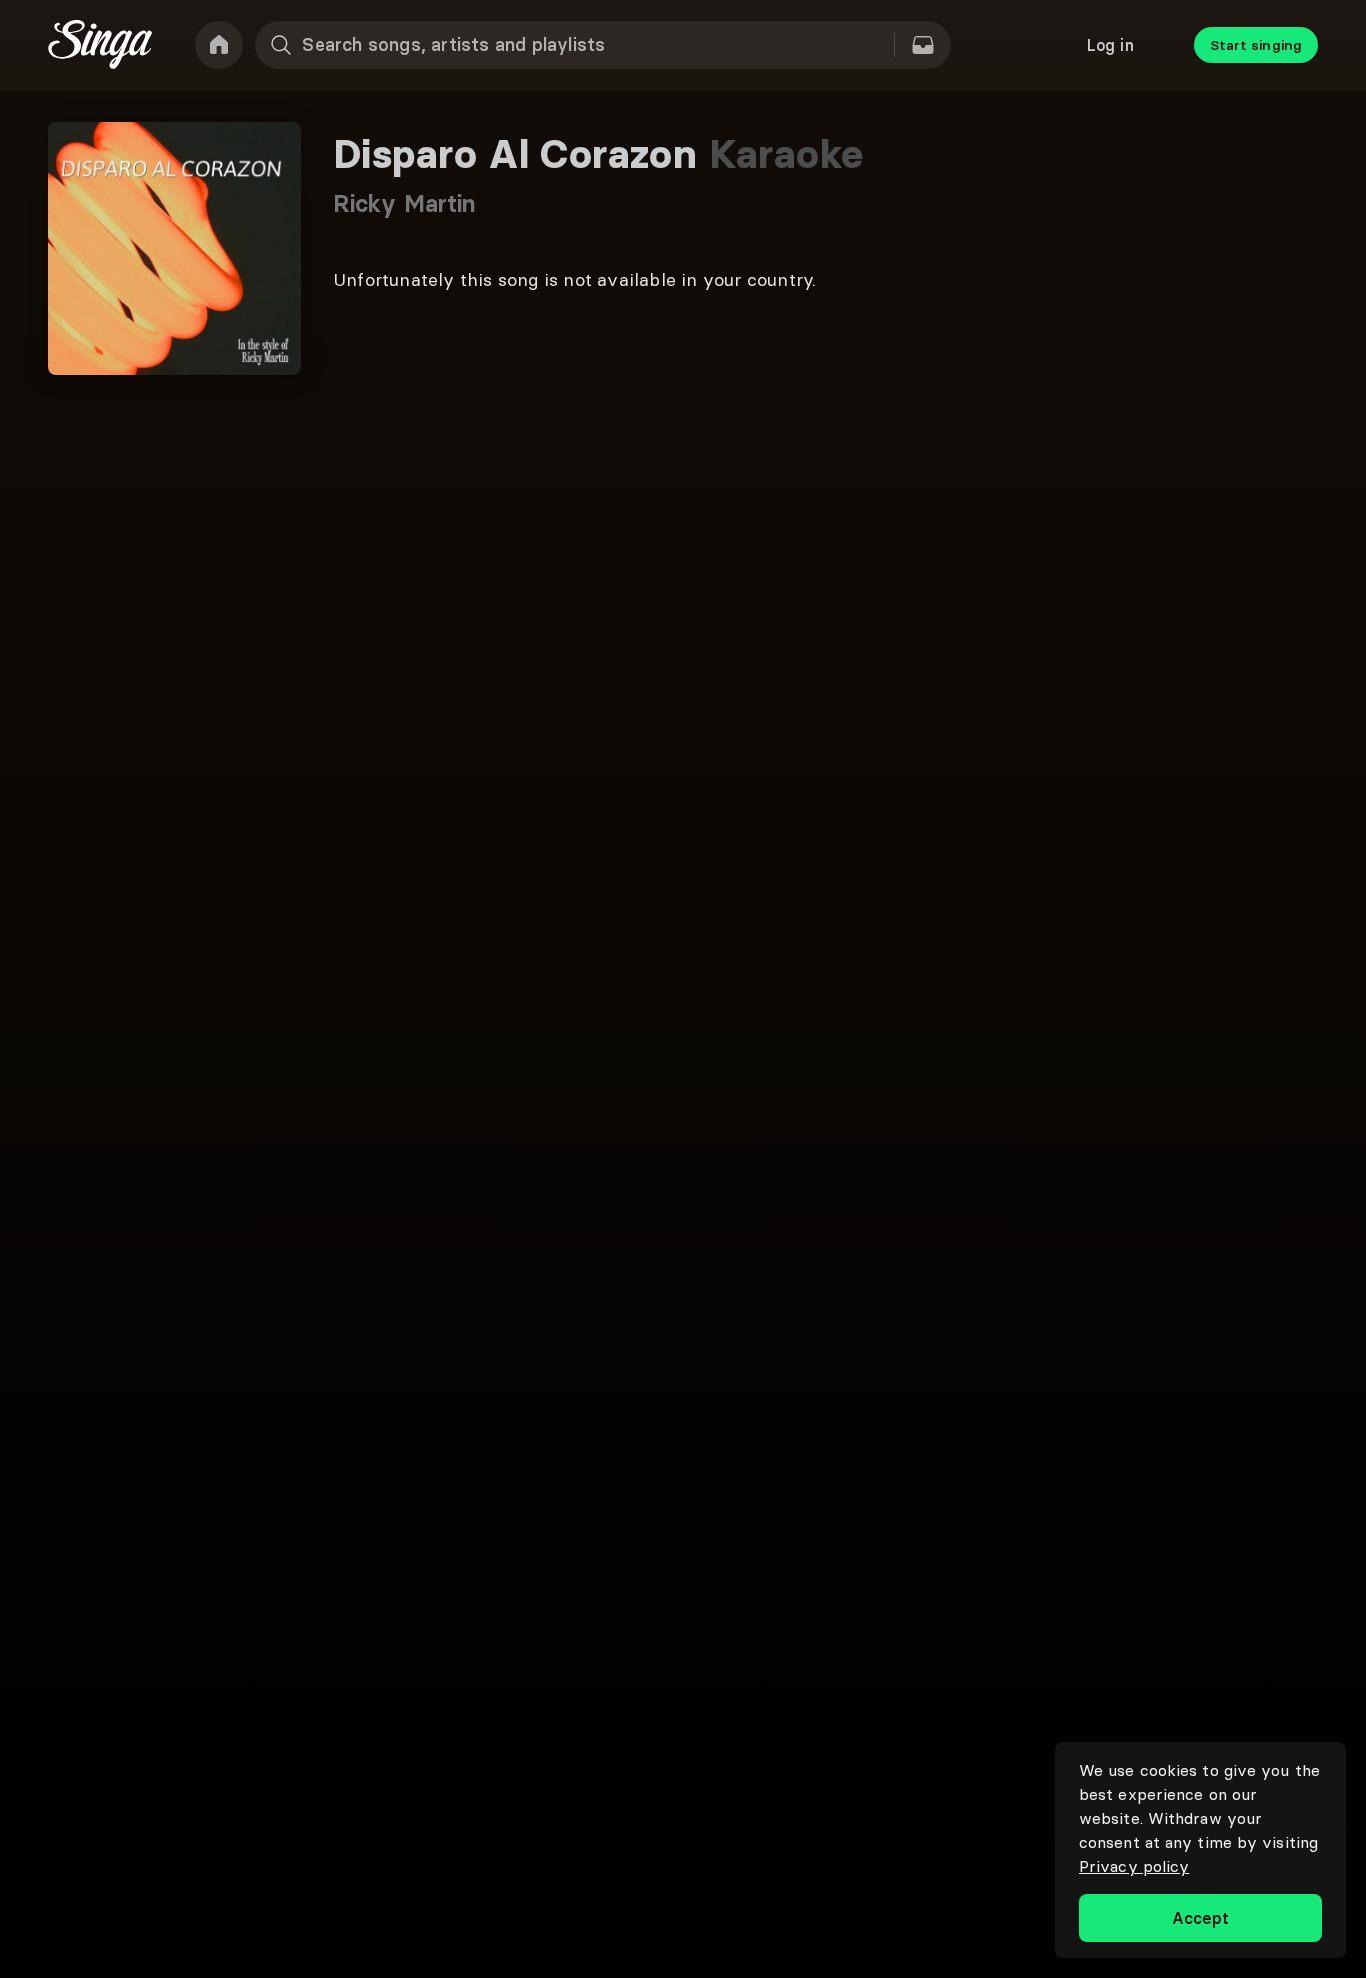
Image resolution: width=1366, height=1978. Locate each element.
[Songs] (923, 45)
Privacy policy (1134, 1866)
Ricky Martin (404, 203)
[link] (219, 45)
